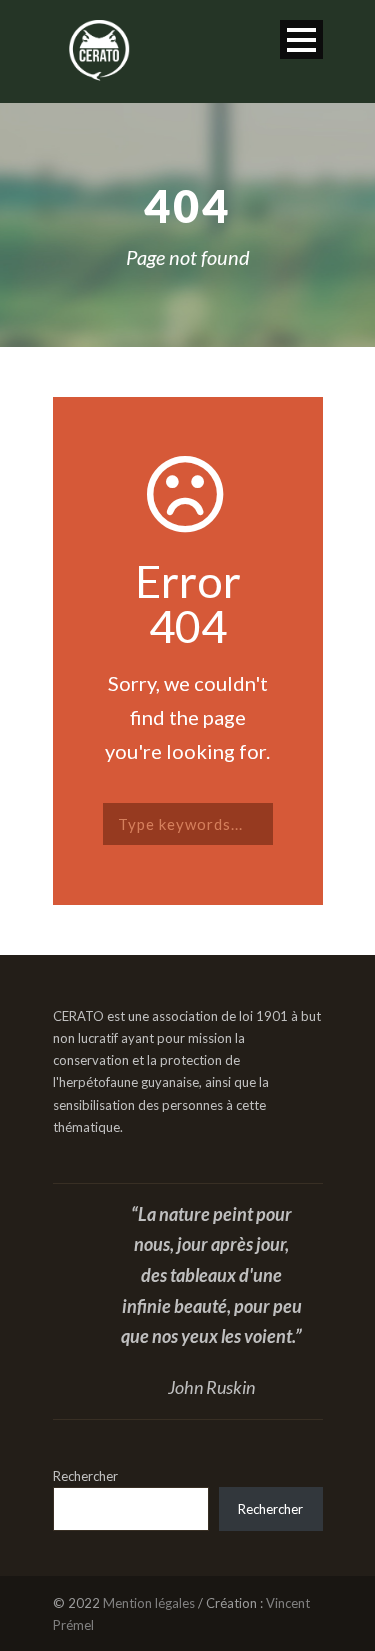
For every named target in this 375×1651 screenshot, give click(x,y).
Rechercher (85, 1476)
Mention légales (149, 1603)
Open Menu (301, 39)
